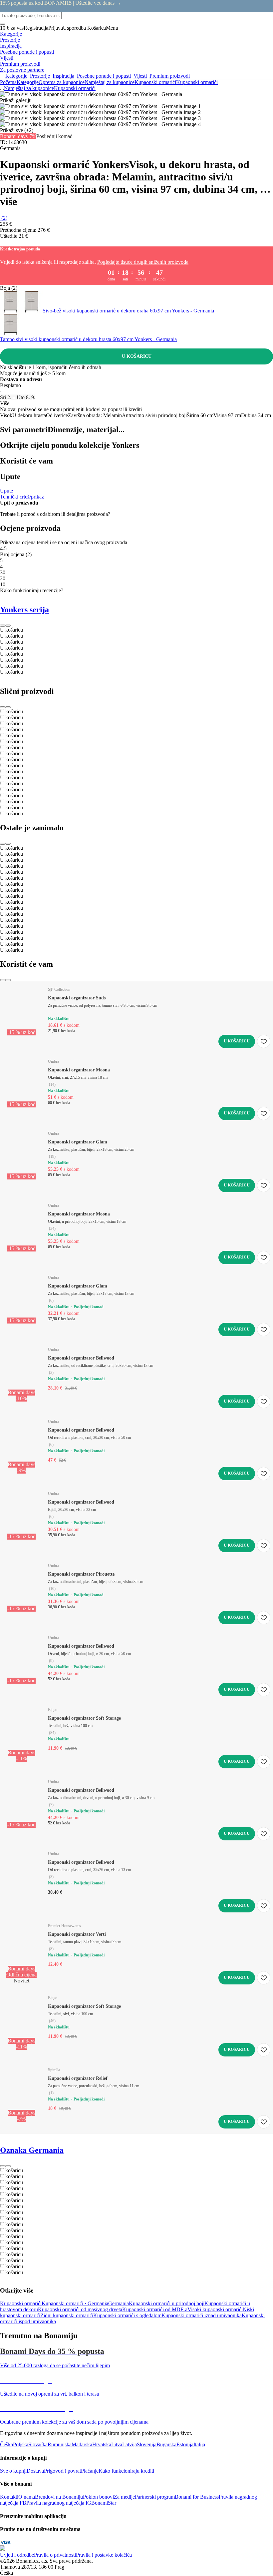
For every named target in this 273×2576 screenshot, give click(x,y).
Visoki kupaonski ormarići (215, 2309)
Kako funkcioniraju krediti (126, 2471)
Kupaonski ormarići (197, 82)
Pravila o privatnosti (55, 2555)
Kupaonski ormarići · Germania (75, 2303)
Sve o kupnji (13, 2471)
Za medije (124, 2497)
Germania (119, 2303)
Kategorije (28, 82)
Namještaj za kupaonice (110, 82)
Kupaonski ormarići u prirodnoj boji (167, 2303)
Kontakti (9, 2497)
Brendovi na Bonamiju (59, 2497)
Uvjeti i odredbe (17, 2555)
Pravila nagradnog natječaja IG (59, 2503)
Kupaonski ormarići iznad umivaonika (202, 2315)
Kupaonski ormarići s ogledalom (127, 2315)
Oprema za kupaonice (62, 82)
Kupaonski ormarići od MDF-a (155, 2309)
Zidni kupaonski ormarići (67, 2315)
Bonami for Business (197, 2497)
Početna (8, 82)
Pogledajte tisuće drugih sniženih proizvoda (143, 262)
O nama (27, 2497)
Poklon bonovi (98, 2497)
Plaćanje (90, 2471)
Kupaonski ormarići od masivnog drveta (80, 2309)
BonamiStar (104, 2503)
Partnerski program (155, 2497)
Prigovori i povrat (62, 2471)
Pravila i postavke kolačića (104, 2555)
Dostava (35, 2471)
